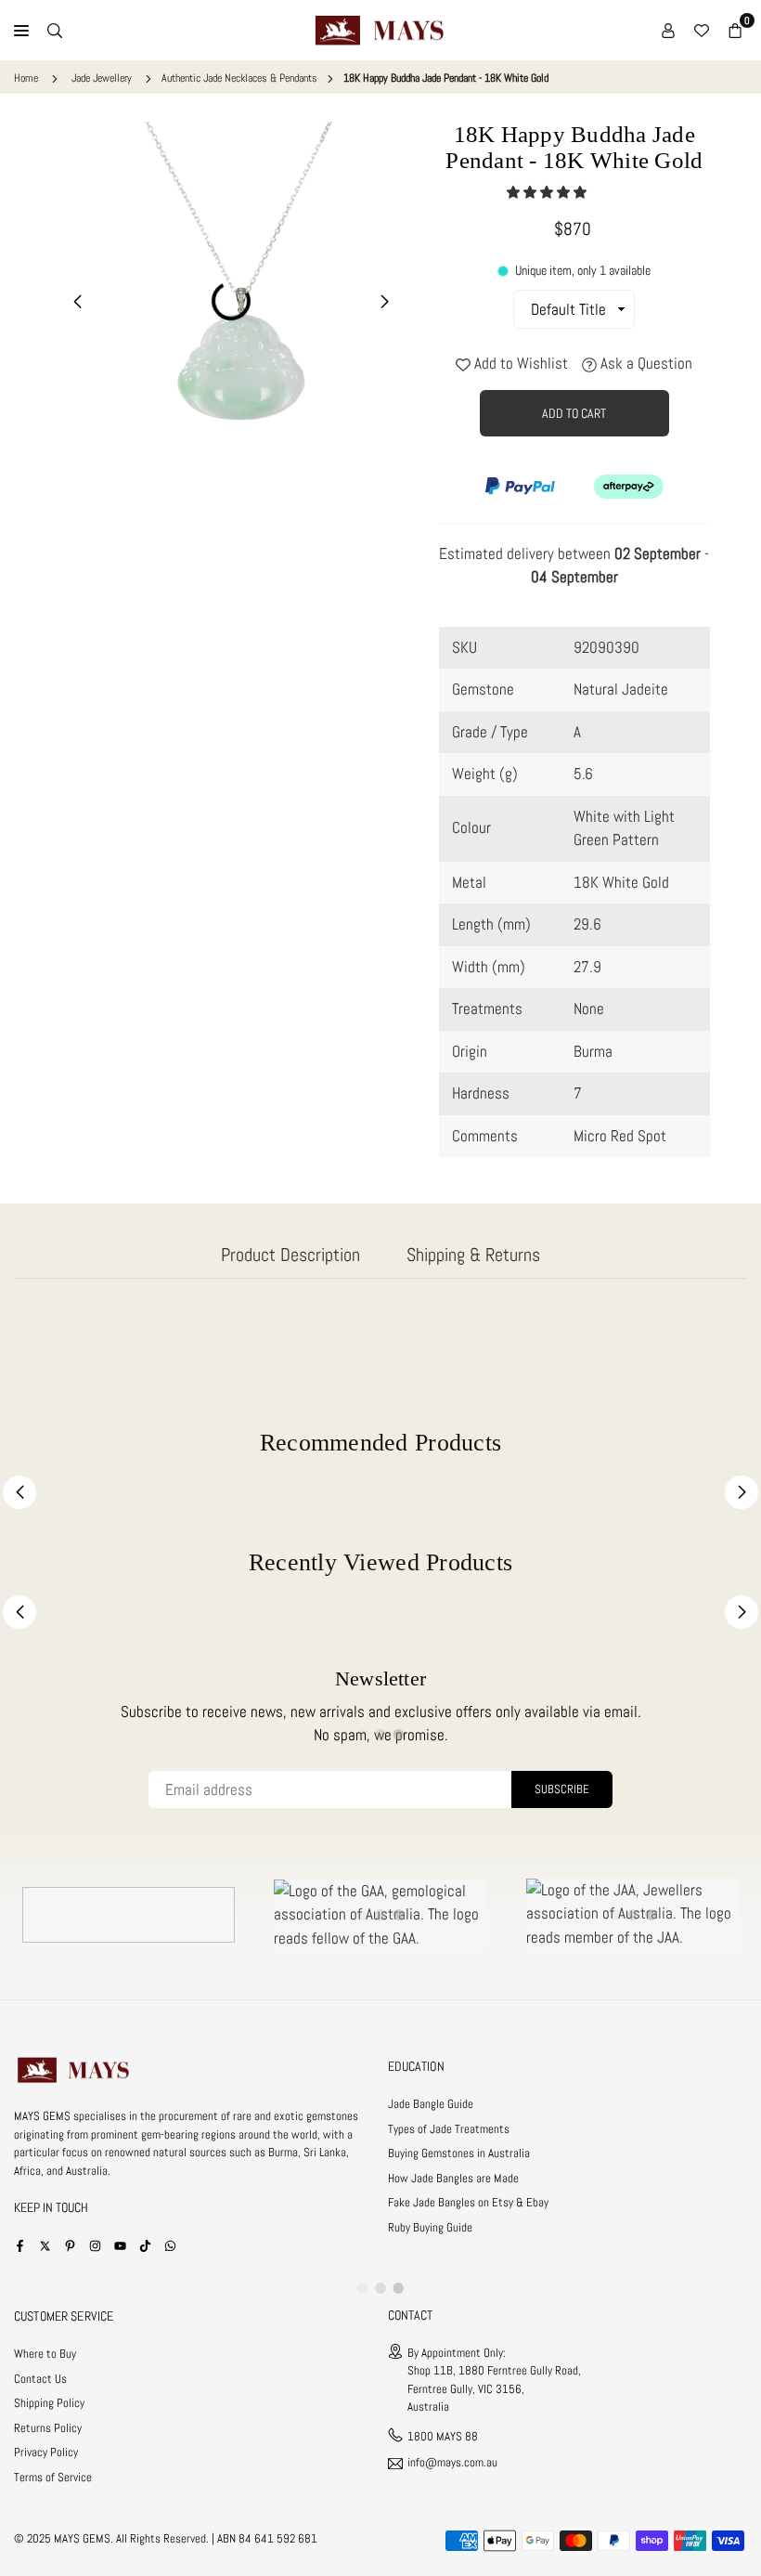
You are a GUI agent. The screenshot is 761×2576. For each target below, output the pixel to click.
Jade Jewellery (102, 78)
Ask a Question (645, 363)
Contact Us (40, 2379)
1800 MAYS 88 (443, 2436)
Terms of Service (53, 2477)
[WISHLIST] (702, 31)
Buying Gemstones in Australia (459, 2153)
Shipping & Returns (473, 1255)
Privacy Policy (46, 2452)
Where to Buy (45, 2354)
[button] (548, 192)
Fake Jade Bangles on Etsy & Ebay (468, 2202)
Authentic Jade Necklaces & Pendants (239, 78)
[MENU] (21, 31)
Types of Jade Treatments (449, 2129)
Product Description (290, 1255)
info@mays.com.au (452, 2463)
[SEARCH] (55, 31)
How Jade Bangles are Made (453, 2178)
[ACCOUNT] (668, 31)
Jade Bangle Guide (431, 2104)
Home (26, 78)
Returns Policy (48, 2428)
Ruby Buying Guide (430, 2227)
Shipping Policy (49, 2403)
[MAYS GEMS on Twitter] (45, 2245)
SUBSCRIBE (562, 1789)
